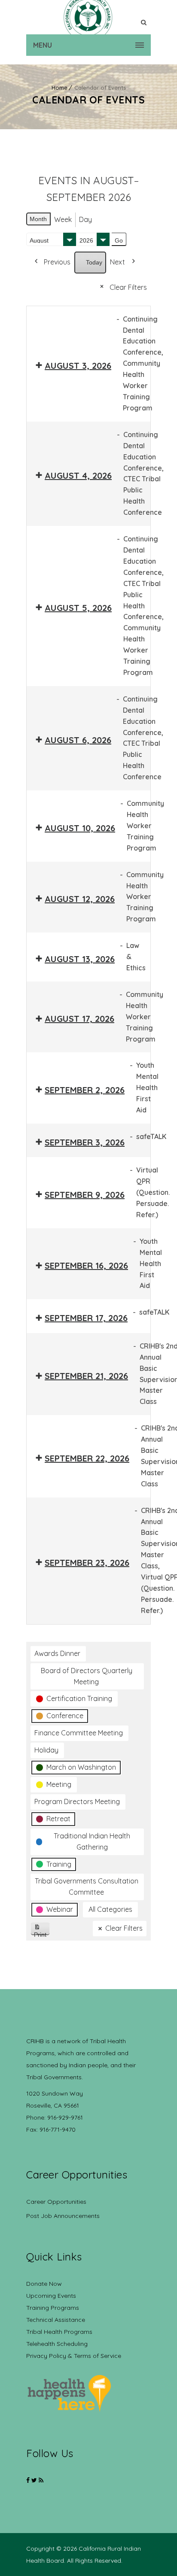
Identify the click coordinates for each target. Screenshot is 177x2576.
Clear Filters (128, 287)
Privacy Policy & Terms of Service (74, 2356)
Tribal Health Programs (59, 2332)
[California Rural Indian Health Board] (88, 17)
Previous (57, 262)
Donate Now (44, 2284)
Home (60, 88)
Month (38, 219)
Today (94, 262)
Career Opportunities (56, 2202)
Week (63, 219)
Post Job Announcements (63, 2216)
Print (42, 1933)
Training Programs (53, 2308)
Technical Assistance (56, 2320)
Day (85, 219)
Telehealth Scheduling (57, 2344)
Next (117, 262)
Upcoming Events (51, 2296)
